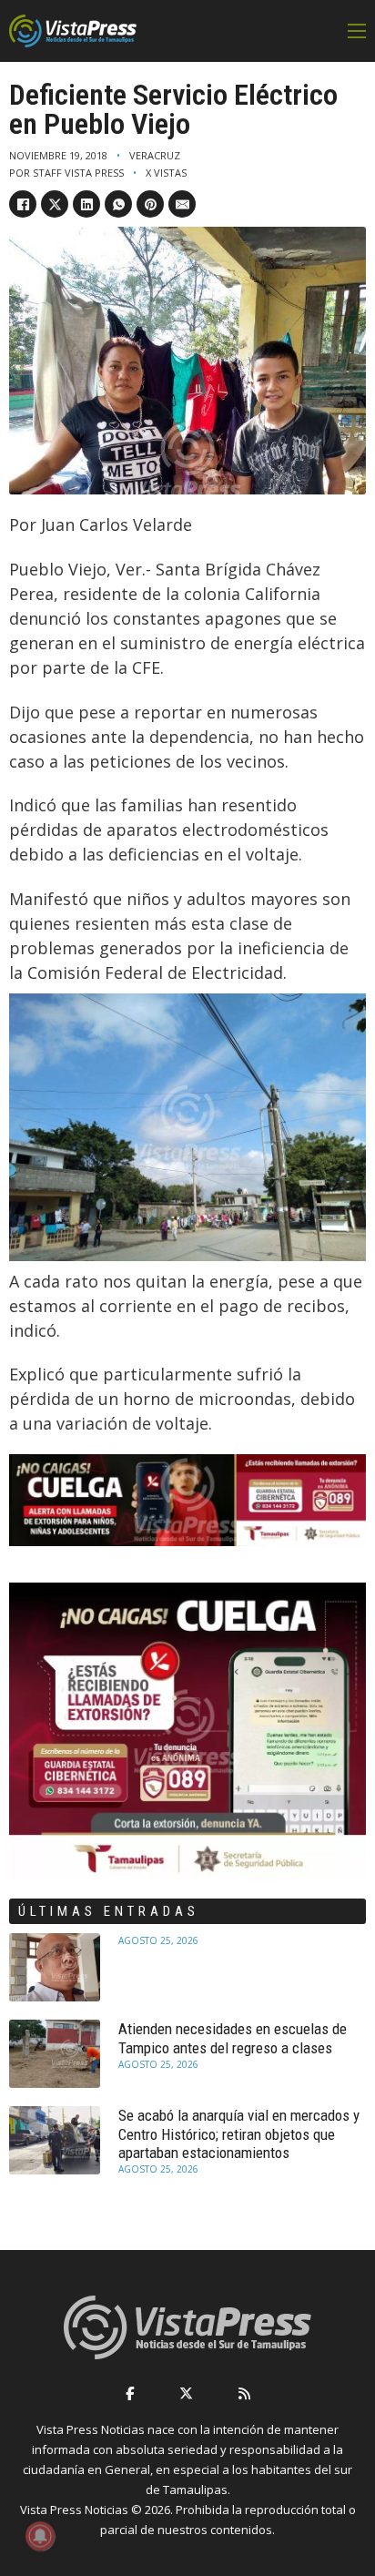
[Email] (182, 204)
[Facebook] (23, 204)
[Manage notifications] (40, 2536)
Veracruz (155, 155)
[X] (55, 204)
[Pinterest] (150, 204)
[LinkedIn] (86, 204)
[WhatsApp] (118, 204)
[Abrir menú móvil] (357, 31)
